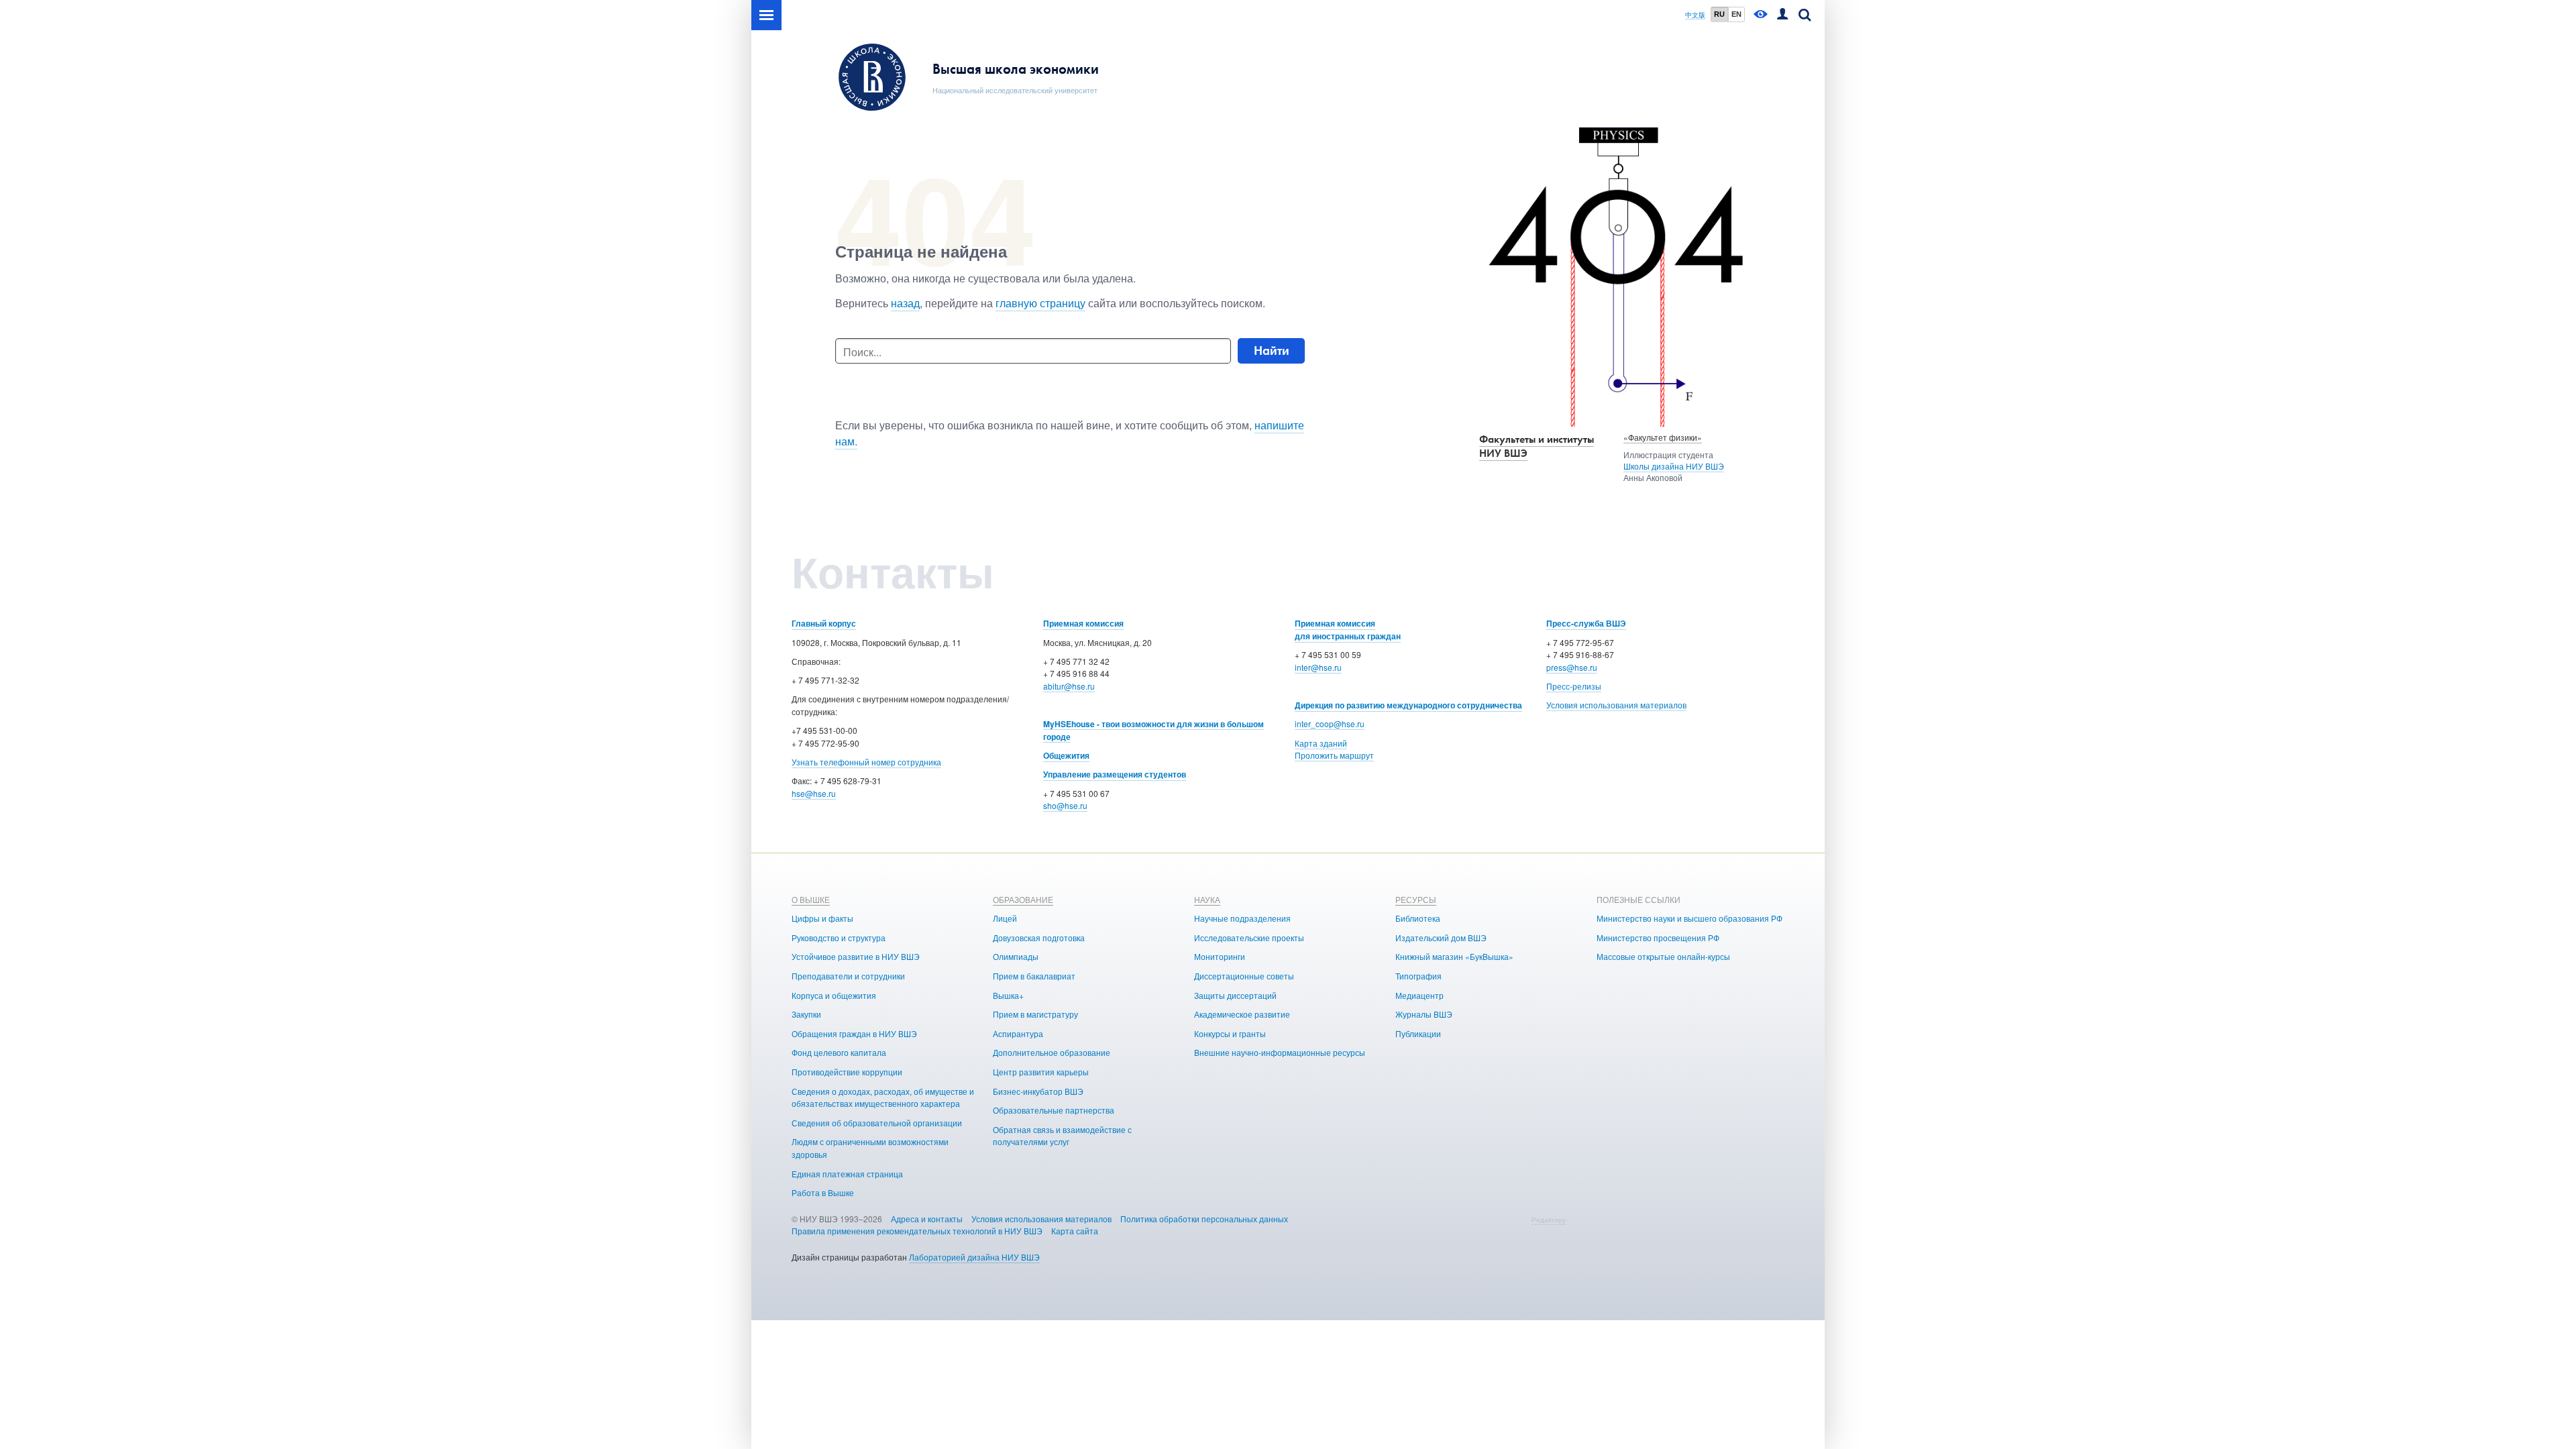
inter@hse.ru (1318, 667)
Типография (1418, 976)
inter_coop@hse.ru (1330, 723)
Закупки (806, 1014)
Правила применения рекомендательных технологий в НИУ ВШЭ (917, 1231)
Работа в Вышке (823, 1192)
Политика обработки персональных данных (1204, 1219)
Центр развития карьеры (1041, 1072)
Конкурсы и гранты (1230, 1033)
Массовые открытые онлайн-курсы (1663, 956)
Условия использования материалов (1616, 705)
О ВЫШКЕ (811, 899)
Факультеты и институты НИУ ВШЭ (1537, 446)
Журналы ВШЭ (1424, 1014)
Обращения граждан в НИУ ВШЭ (854, 1033)
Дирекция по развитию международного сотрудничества (1408, 705)
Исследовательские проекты (1249, 937)
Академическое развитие (1242, 1014)
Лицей (1005, 918)
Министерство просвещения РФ (1658, 937)
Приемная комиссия (1083, 623)
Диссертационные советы (1244, 976)
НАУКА (1207, 899)
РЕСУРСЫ (1416, 899)
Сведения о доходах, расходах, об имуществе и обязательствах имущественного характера (883, 1097)
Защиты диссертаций (1235, 995)
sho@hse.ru (1065, 805)
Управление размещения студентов (1115, 774)
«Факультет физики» (1663, 437)
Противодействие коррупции (847, 1072)
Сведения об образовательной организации (877, 1123)
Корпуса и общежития (834, 995)
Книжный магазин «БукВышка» (1454, 956)
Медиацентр (1419, 995)
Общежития (1066, 755)
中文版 (1695, 15)
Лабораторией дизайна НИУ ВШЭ (974, 1257)
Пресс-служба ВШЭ (1586, 623)
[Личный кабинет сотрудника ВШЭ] (1782, 15)
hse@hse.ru (814, 793)
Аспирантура (1018, 1033)
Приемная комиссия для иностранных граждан (1348, 630)
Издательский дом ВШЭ (1441, 937)
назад (905, 303)
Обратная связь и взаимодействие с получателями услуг (1062, 1136)
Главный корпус (824, 623)
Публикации (1418, 1033)
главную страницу (1040, 303)
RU (1719, 14)
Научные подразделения (1242, 918)
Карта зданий (1321, 743)
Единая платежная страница (847, 1174)
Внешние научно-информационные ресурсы (1280, 1052)
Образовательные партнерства (1054, 1110)
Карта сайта (1075, 1231)
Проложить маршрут (1334, 755)
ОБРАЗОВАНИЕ (1023, 899)
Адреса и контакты (927, 1219)
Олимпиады (1016, 956)
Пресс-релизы (1574, 686)
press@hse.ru (1572, 667)
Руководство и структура (839, 937)
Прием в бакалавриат (1034, 976)
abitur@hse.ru (1069, 686)
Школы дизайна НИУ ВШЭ (1674, 466)
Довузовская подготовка (1039, 937)
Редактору (1549, 1220)
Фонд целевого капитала (839, 1052)
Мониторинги (1220, 956)
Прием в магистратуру (1035, 1014)
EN (1736, 14)
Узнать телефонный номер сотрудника (866, 762)
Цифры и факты (822, 918)
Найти (1272, 351)
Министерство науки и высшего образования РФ (1689, 918)
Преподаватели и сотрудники (848, 976)
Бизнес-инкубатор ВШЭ (1038, 1091)
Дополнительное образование (1052, 1052)
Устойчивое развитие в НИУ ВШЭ (856, 956)
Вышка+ (1008, 995)
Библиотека (1418, 918)
